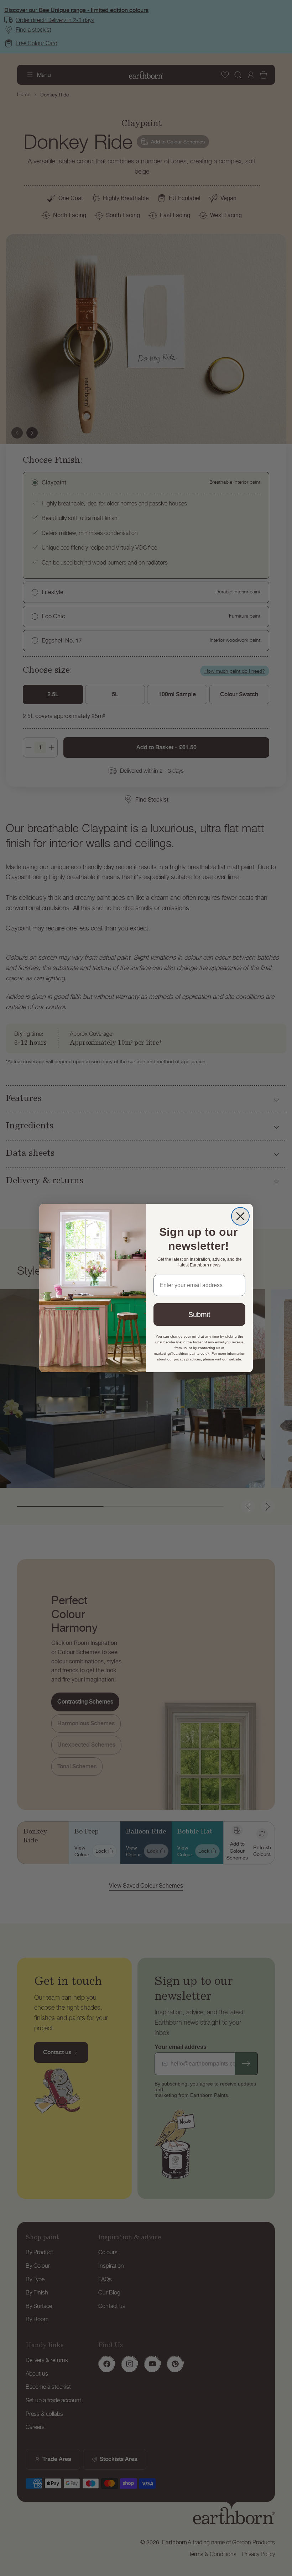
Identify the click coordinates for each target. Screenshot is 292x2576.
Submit (199, 1315)
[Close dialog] (240, 1216)
